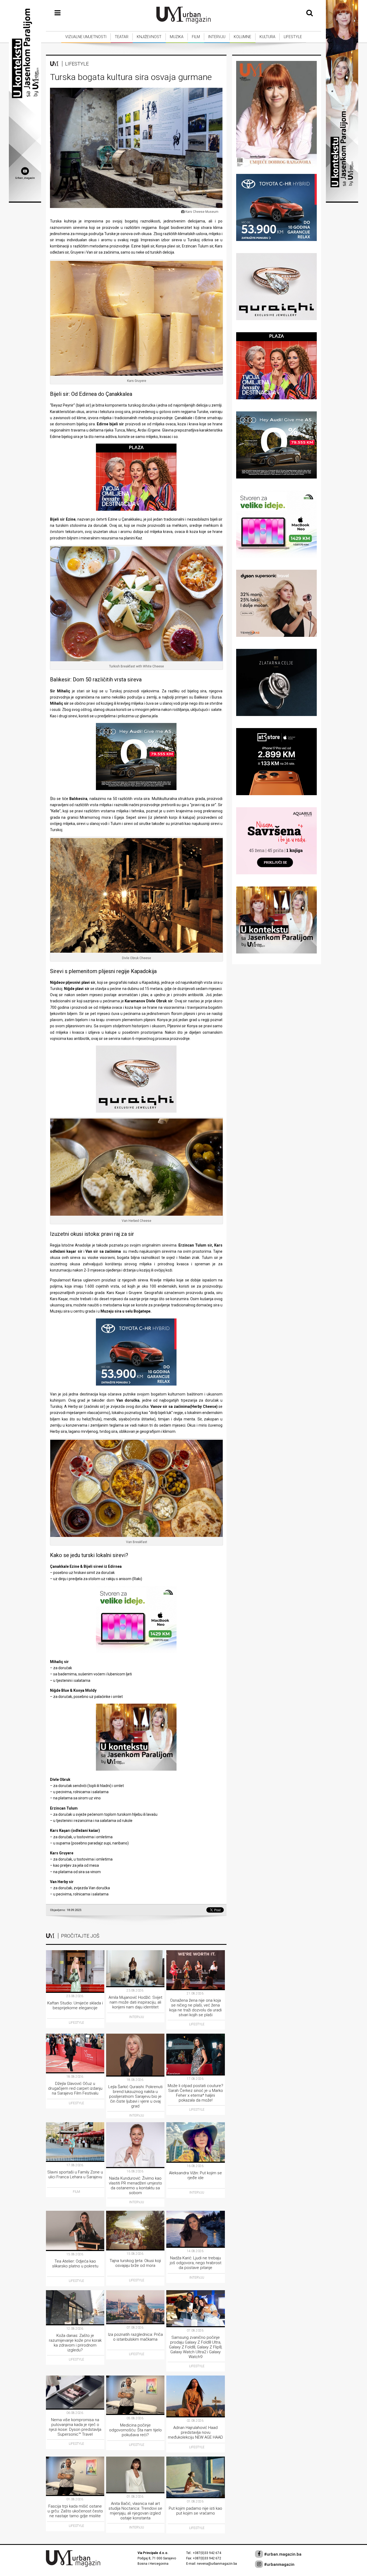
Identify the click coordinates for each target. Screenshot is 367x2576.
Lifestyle (293, 37)
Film (196, 37)
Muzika (177, 37)
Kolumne (242, 37)
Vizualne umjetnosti (86, 37)
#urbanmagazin (279, 2564)
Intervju (217, 37)
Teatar (122, 37)
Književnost (149, 37)
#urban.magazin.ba (282, 2554)
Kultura (267, 37)
